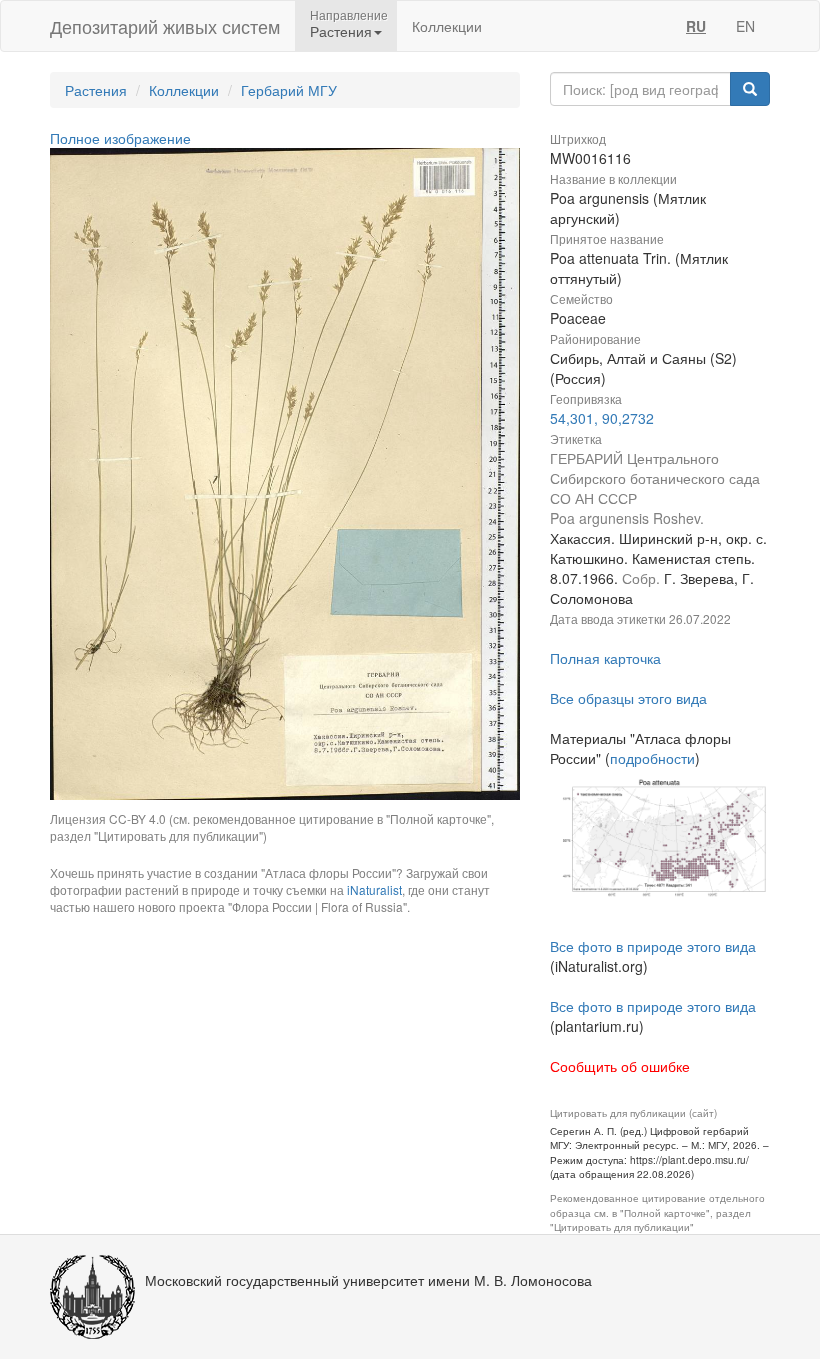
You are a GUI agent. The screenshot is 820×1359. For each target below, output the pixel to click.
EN (745, 26)
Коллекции (447, 26)
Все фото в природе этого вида (653, 946)
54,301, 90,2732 (602, 418)
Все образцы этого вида (628, 698)
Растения (96, 90)
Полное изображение (120, 138)
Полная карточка (605, 658)
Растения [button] (341, 31)
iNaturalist (374, 889)
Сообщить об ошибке (620, 1066)
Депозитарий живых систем (165, 26)
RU (696, 26)
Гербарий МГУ (289, 90)
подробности (652, 758)
